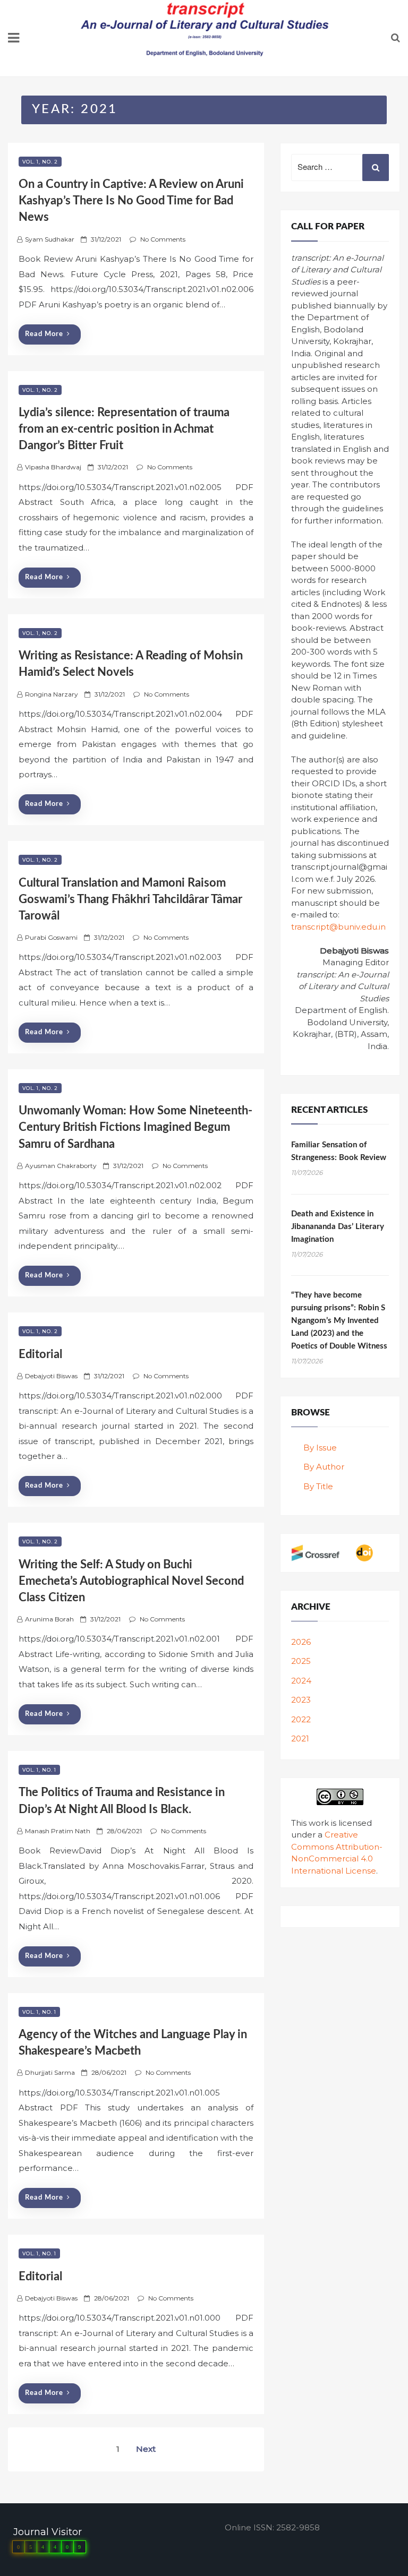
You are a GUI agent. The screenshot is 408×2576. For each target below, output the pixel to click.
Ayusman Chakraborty (61, 1166)
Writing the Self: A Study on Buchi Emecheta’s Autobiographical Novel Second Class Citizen (131, 1581)
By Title (318, 1486)
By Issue (320, 1448)
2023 (301, 1700)
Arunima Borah (49, 1619)
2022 (301, 1719)
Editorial (40, 1354)
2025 (301, 1661)
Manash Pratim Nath (58, 1831)
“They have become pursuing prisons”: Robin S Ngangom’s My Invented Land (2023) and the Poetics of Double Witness (339, 1321)
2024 (301, 1681)
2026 (301, 1642)
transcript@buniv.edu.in (338, 927)
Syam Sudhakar (50, 239)
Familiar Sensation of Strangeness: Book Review (339, 1151)
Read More (44, 334)
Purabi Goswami (51, 937)
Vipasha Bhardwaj (53, 467)
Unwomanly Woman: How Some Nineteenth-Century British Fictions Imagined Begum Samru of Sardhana (135, 1127)
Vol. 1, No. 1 (39, 1770)
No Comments (163, 239)
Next (146, 2449)
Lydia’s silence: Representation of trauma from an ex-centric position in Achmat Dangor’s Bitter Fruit (124, 429)
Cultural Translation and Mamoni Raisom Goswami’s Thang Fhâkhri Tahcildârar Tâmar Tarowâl (130, 899)
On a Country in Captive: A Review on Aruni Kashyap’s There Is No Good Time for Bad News (131, 201)
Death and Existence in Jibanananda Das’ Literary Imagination (338, 1227)
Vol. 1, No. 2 (40, 162)
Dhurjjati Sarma (50, 2072)
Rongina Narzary (52, 694)
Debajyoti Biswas (51, 1376)
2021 (300, 1738)
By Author (324, 1467)
